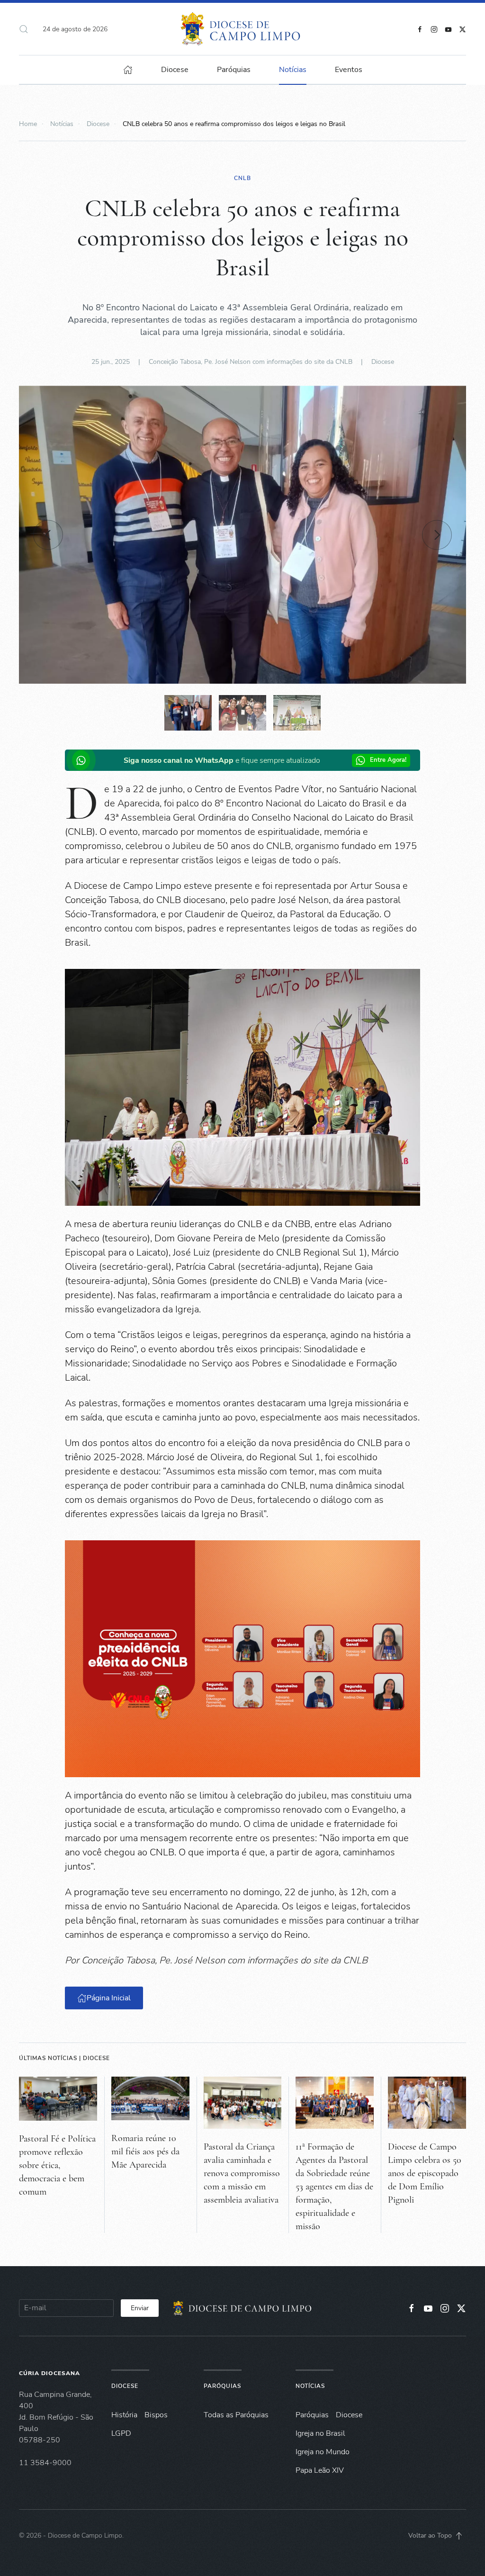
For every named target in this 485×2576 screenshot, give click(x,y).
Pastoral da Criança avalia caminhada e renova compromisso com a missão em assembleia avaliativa (242, 2173)
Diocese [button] (175, 70)
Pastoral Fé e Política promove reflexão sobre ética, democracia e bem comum (57, 2165)
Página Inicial (109, 1998)
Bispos (156, 2415)
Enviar (140, 2308)
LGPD (121, 2433)
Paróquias (234, 70)
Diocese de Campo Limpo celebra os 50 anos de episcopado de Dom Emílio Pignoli (425, 2173)
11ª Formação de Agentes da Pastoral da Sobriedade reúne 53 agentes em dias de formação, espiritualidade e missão (334, 2187)
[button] (24, 29)
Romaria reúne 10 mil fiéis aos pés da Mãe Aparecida (145, 2151)
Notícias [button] (293, 70)
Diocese (383, 362)
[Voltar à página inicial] (243, 29)
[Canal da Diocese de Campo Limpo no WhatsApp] (83, 760)
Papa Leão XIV (320, 2470)
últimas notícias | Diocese (64, 2058)
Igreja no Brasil (320, 2433)
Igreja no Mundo (323, 2452)
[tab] (188, 713)
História (124, 2415)
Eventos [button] (349, 70)
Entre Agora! (388, 760)
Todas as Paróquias (236, 2415)
